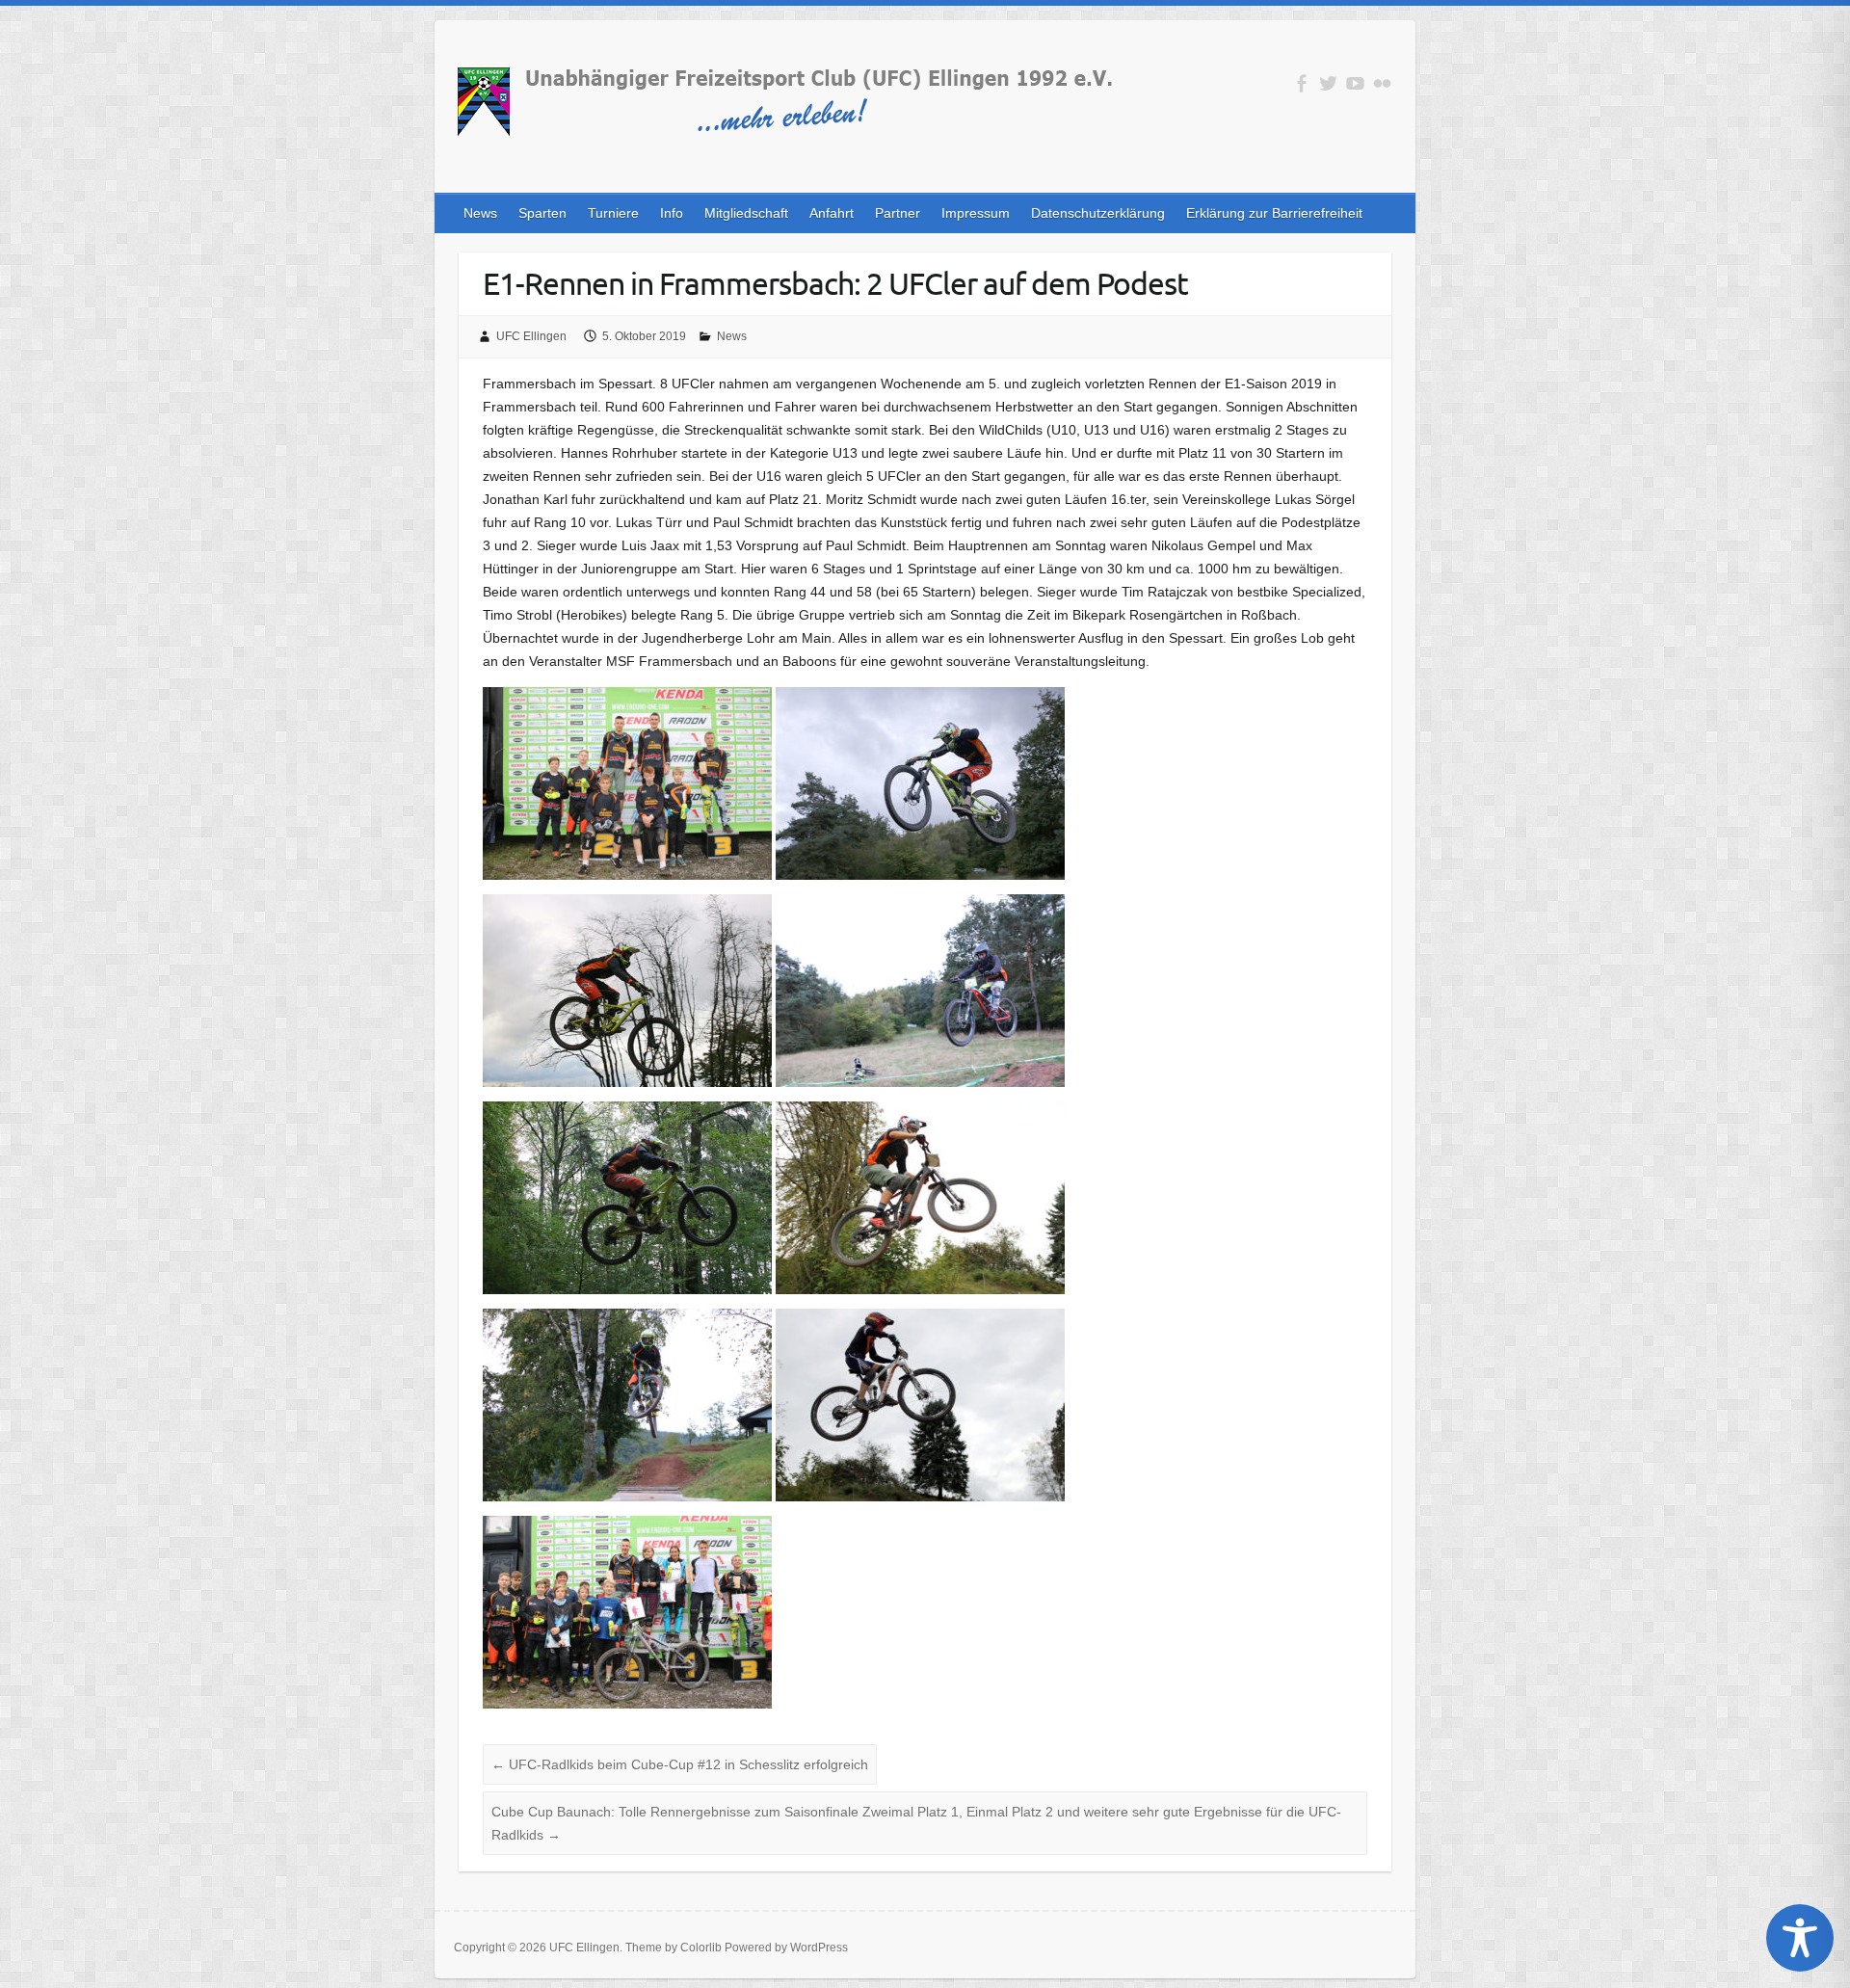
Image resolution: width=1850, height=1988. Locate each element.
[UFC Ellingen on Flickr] (1382, 83)
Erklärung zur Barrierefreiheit (1274, 213)
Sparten (542, 213)
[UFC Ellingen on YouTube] (1355, 83)
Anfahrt (832, 213)
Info (672, 213)
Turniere (613, 213)
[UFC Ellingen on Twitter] (1328, 83)
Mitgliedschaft (746, 213)
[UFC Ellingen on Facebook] (1301, 83)
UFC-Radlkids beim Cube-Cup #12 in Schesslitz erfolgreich (680, 1764)
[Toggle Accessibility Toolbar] (1800, 1938)
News (480, 213)
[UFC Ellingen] (783, 105)
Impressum (976, 213)
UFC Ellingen (531, 336)
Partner (898, 213)
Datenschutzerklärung (1098, 213)
